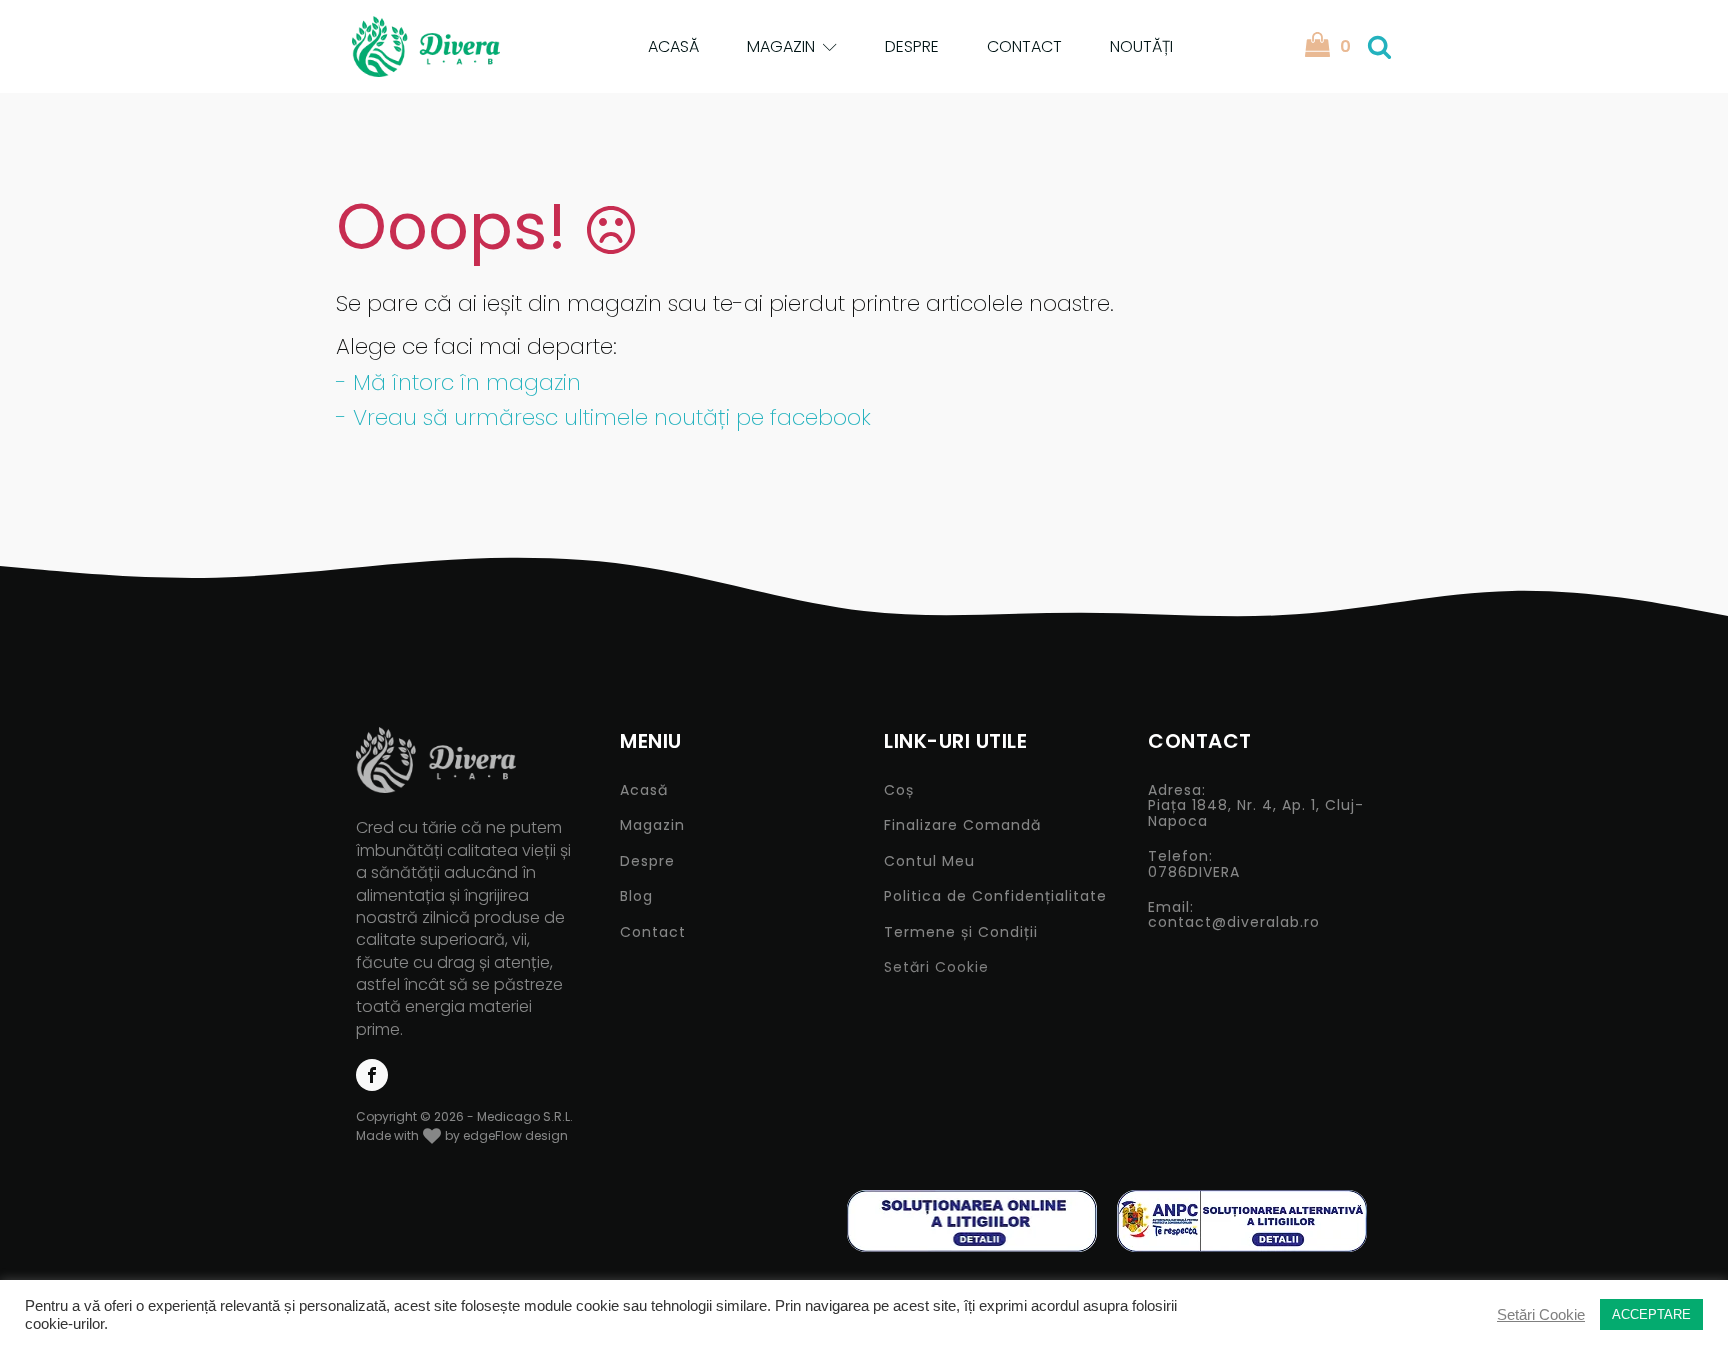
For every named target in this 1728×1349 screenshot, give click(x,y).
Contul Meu (929, 861)
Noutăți (1141, 46)
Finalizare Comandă (962, 825)
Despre (912, 46)
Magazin (781, 46)
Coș (899, 790)
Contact (1024, 46)
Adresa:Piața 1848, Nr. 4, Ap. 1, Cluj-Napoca (1256, 806)
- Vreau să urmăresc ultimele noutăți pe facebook (603, 417)
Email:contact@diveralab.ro (1234, 915)
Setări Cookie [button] (936, 967)
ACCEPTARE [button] (1651, 1314)
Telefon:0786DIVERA (1194, 864)
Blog (636, 896)
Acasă (673, 46)
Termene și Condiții (961, 932)
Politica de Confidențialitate (995, 896)
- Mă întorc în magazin (458, 382)
